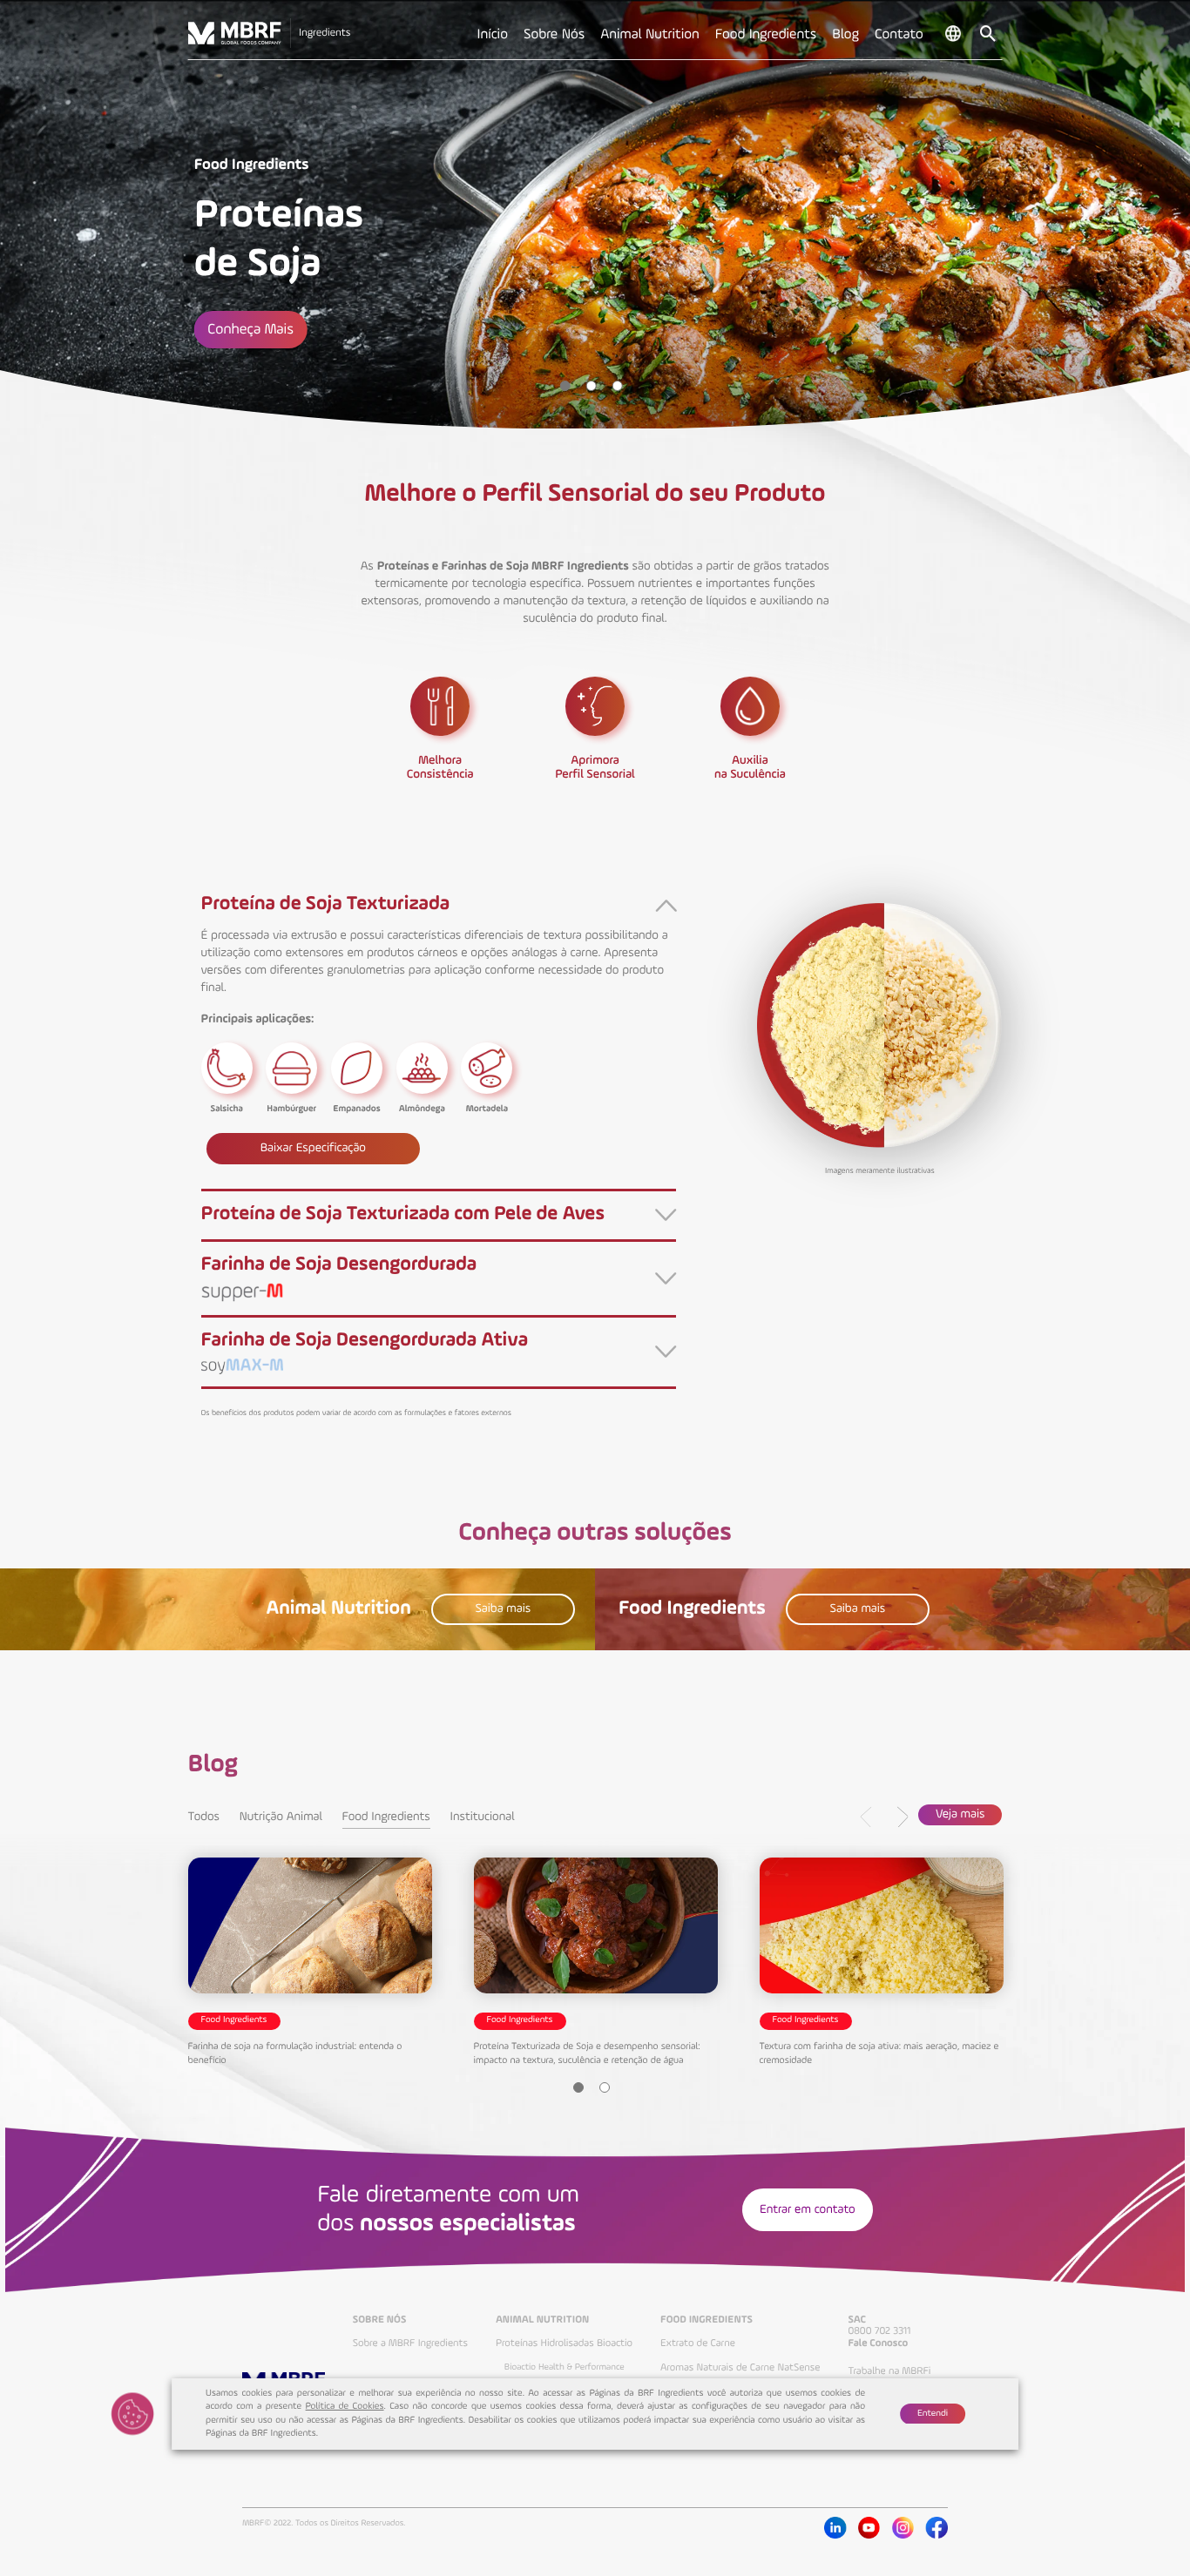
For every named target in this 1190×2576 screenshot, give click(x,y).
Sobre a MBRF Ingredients (410, 2343)
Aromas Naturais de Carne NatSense (740, 2368)
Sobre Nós (380, 2320)
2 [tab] (592, 386)
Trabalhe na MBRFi (889, 2371)
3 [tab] (618, 386)
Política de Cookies (345, 2407)
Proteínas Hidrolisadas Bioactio (564, 2343)
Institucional (483, 1817)
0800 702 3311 (879, 2331)
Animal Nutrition (542, 2320)
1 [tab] (565, 386)
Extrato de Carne (698, 2343)
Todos (204, 1817)
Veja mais (960, 1815)
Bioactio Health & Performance (565, 2368)
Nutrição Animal (281, 1817)
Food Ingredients (386, 1817)
